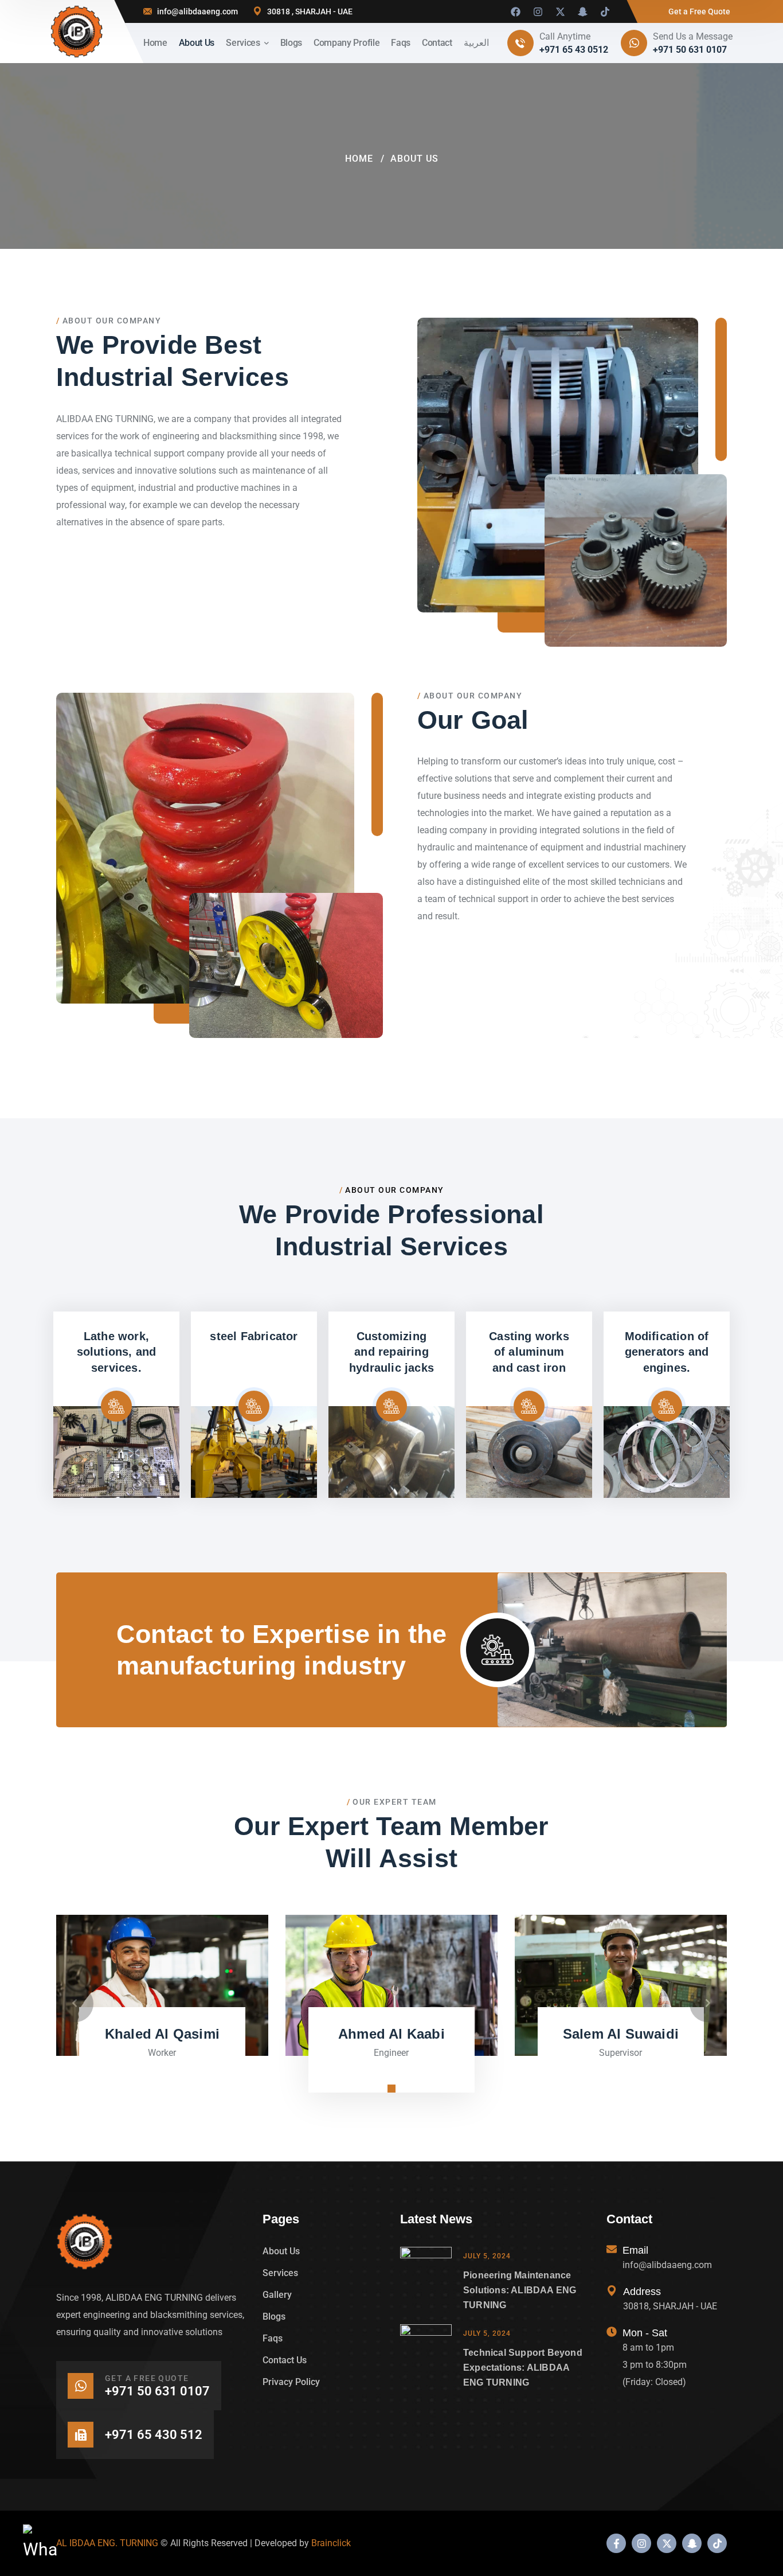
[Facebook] (515, 11)
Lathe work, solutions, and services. (117, 1352)
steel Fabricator (254, 1336)
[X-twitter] (560, 11)
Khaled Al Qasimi (162, 2034)
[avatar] (162, 1986)
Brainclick (331, 2543)
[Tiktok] (605, 11)
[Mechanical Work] (391, 1452)
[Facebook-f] (616, 2543)
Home (359, 159)
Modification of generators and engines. (667, 1352)
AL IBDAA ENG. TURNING (107, 2543)
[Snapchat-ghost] (582, 11)
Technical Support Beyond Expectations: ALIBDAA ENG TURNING (523, 2368)
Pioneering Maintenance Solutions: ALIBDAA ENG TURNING (520, 2290)
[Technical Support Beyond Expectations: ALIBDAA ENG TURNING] (426, 2357)
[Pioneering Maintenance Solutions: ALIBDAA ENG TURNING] (426, 2280)
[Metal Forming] (254, 1452)
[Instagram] (538, 11)
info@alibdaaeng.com (197, 11)
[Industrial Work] (116, 1452)
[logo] (77, 32)
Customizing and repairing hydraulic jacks (391, 1352)
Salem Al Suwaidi (621, 2034)
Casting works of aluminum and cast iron (529, 1352)
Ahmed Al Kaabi (391, 2034)
